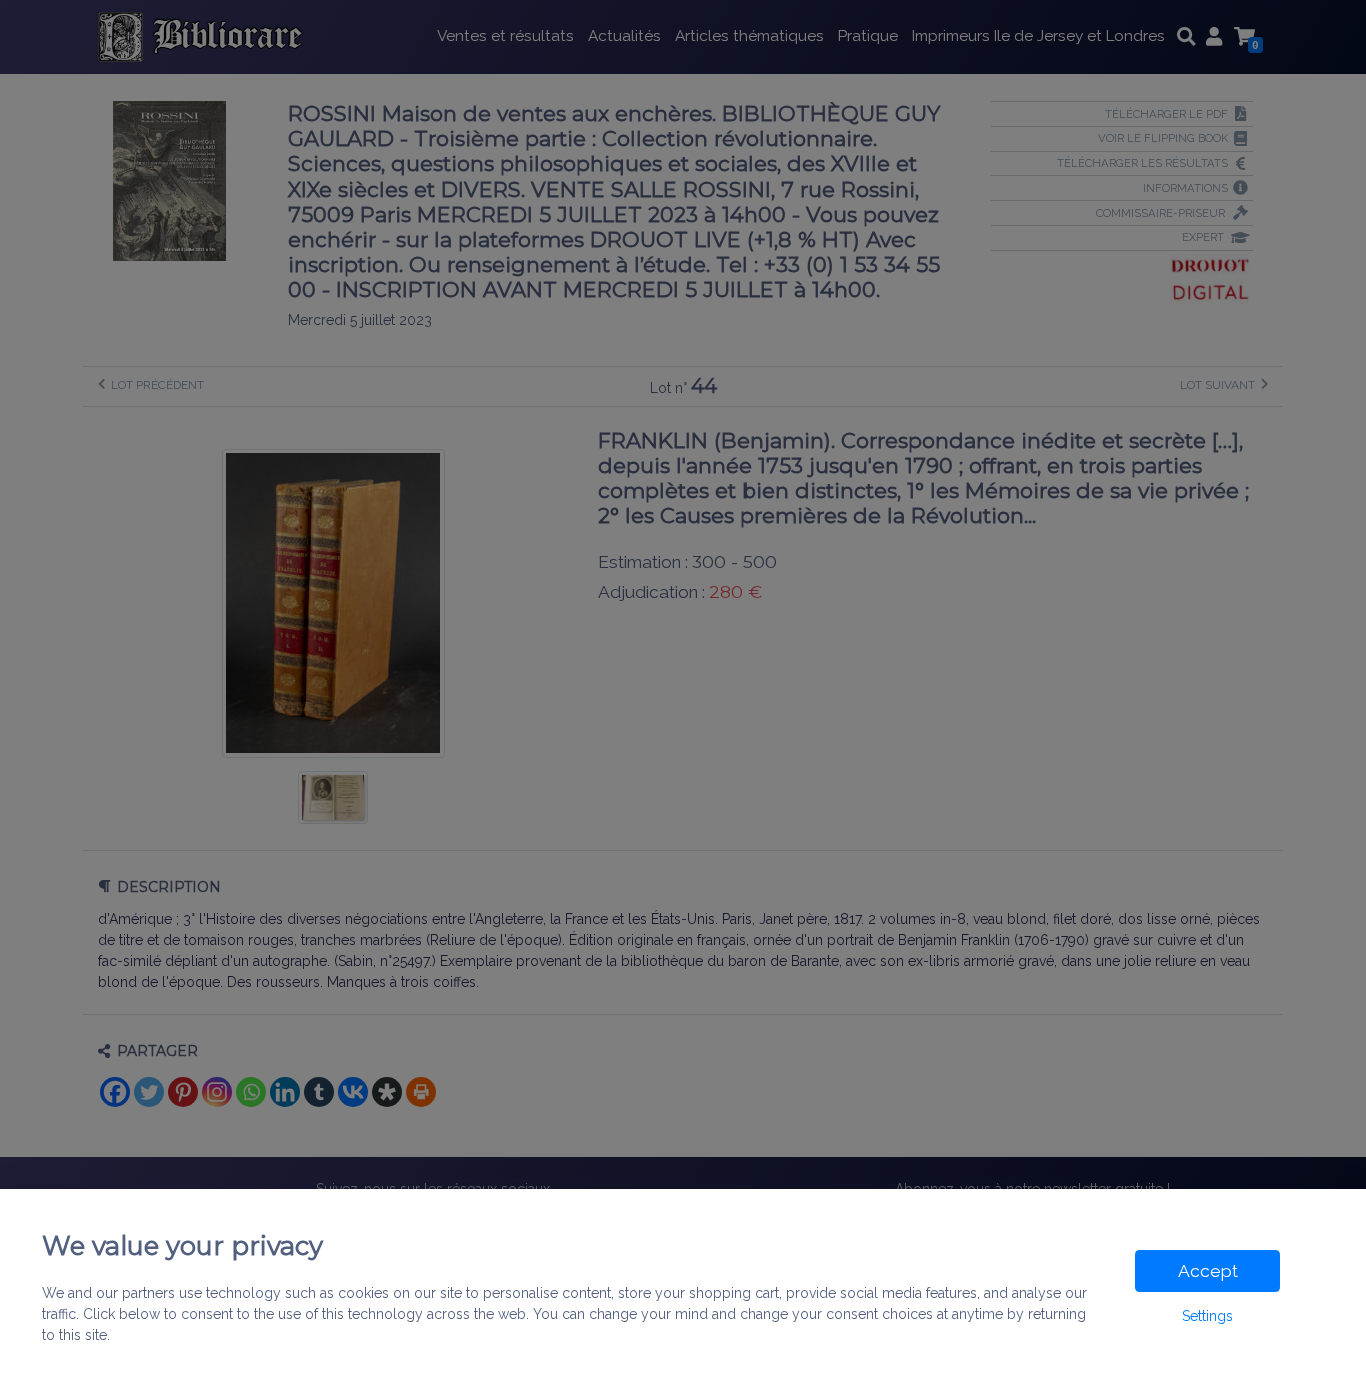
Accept (1208, 1271)
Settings (1207, 1316)
